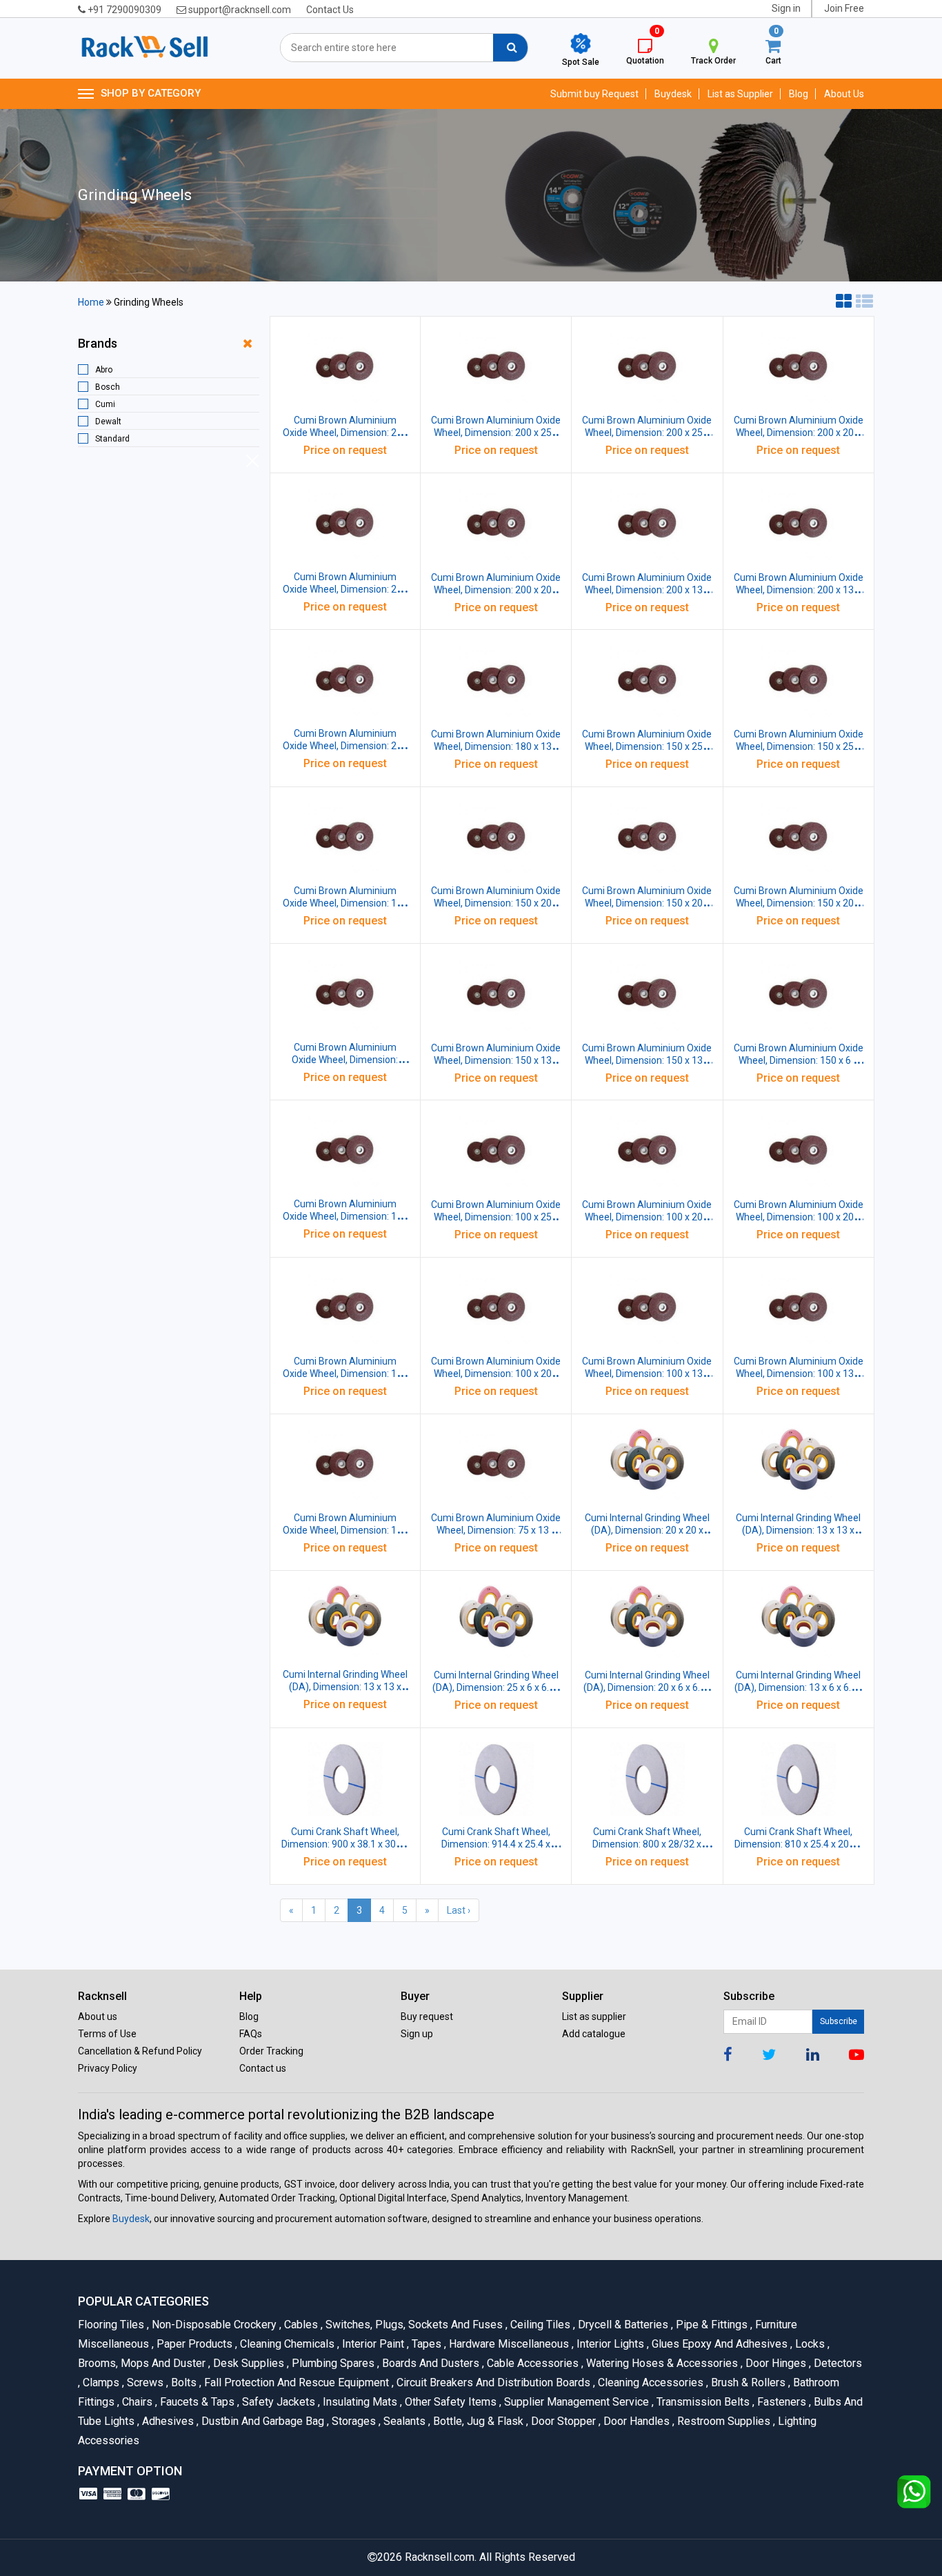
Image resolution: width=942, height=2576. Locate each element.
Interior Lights (609, 2344)
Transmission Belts (702, 2402)
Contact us (263, 2068)
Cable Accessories (532, 2363)
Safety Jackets (278, 2402)
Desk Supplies (248, 2363)
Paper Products (193, 2344)
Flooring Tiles (112, 2325)
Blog (799, 94)
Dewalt (108, 422)
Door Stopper (562, 2421)
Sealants (403, 2421)
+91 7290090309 (123, 10)
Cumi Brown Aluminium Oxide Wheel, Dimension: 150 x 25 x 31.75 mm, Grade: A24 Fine (647, 746)
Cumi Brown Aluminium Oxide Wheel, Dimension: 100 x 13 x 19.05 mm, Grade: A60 (647, 1374)
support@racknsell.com (239, 10)
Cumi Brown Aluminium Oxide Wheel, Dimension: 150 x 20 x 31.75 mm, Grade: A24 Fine (496, 903)
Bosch (108, 387)
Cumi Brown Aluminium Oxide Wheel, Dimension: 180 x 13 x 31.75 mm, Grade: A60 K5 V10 (496, 746)
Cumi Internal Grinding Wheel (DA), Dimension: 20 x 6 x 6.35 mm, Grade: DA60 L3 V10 (647, 1687)
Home (91, 302)
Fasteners (781, 2402)
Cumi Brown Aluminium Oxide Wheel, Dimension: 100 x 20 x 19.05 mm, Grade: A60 (647, 1217)
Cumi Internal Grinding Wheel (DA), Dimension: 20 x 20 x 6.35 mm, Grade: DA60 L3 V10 (647, 1530)
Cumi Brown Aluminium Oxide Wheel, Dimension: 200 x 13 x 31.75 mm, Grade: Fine (799, 590)
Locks (809, 2344)
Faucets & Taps (196, 2402)
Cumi (105, 404)
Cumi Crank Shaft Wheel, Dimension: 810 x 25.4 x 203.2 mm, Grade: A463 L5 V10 (798, 1844)
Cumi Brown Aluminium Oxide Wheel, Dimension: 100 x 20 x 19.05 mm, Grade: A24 (496, 1374)
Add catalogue (594, 2034)
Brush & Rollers (747, 2382)
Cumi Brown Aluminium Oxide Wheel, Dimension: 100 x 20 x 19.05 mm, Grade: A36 (345, 1374)
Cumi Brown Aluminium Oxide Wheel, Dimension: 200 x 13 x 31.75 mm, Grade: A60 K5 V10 (647, 590)
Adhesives (167, 2421)
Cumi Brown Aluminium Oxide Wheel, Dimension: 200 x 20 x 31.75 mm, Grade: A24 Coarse (496, 590)
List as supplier (594, 2017)
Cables (300, 2325)
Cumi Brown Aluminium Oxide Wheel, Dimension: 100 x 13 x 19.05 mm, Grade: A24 (345, 1530)
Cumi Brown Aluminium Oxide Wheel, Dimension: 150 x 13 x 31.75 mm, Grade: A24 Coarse (647, 1060)
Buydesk (673, 94)
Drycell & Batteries (622, 2325)
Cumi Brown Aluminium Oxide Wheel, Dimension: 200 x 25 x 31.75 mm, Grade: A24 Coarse (647, 433)
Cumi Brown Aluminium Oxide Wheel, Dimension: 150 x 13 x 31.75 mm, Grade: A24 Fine (496, 1060)
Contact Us (330, 10)
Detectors (835, 2363)
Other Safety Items (450, 2402)
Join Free (844, 8)
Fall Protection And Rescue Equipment (295, 2382)
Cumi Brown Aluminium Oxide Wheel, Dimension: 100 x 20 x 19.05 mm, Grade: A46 (799, 1217)
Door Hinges (775, 2363)
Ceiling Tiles (539, 2325)
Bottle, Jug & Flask (477, 2421)
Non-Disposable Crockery (213, 2325)
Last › (459, 1910)
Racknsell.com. (441, 2557)
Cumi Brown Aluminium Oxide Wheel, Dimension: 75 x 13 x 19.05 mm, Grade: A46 (496, 1530)
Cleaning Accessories (650, 2382)
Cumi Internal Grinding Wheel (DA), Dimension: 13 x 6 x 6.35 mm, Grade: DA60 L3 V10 (798, 1687)
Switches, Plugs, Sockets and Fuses (413, 2325)
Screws (144, 2382)
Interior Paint (372, 2344)
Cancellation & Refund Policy (140, 2051)
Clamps (100, 2382)
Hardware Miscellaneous (508, 2344)
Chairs (136, 2402)
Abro (104, 370)
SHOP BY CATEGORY (151, 93)
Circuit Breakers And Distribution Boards (492, 2382)
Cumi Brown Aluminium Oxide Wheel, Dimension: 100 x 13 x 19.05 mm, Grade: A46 (799, 1374)
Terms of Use (107, 2034)
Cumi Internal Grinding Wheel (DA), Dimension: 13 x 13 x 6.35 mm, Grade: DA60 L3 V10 (345, 1687)
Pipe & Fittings (711, 2325)
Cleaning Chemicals (286, 2344)
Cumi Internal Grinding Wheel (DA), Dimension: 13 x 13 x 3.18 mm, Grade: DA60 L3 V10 (798, 1530)
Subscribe (839, 2021)
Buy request (427, 2017)
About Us (844, 94)
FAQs (251, 2034)
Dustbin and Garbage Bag (262, 2421)
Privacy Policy (108, 2068)
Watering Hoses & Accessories (661, 2363)
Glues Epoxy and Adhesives (719, 2344)
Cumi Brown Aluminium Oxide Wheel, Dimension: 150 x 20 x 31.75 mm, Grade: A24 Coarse (799, 903)
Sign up (417, 2034)
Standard (112, 439)
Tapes (425, 2344)
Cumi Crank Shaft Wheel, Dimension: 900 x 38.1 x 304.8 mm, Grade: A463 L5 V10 (345, 1844)
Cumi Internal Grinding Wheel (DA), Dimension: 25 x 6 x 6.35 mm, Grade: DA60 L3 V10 (496, 1687)
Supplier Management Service (575, 2402)
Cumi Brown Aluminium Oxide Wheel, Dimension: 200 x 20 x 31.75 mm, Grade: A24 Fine (799, 433)
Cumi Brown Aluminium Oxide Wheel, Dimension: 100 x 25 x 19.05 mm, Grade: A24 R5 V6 (496, 1217)
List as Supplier (740, 94)
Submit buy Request (594, 94)
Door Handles (635, 2421)
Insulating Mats (359, 2402)
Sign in (786, 8)
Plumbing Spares (332, 2363)
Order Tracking (271, 2051)
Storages (353, 2421)
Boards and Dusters (430, 2363)
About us (98, 2017)
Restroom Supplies (723, 2421)
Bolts (183, 2382)
